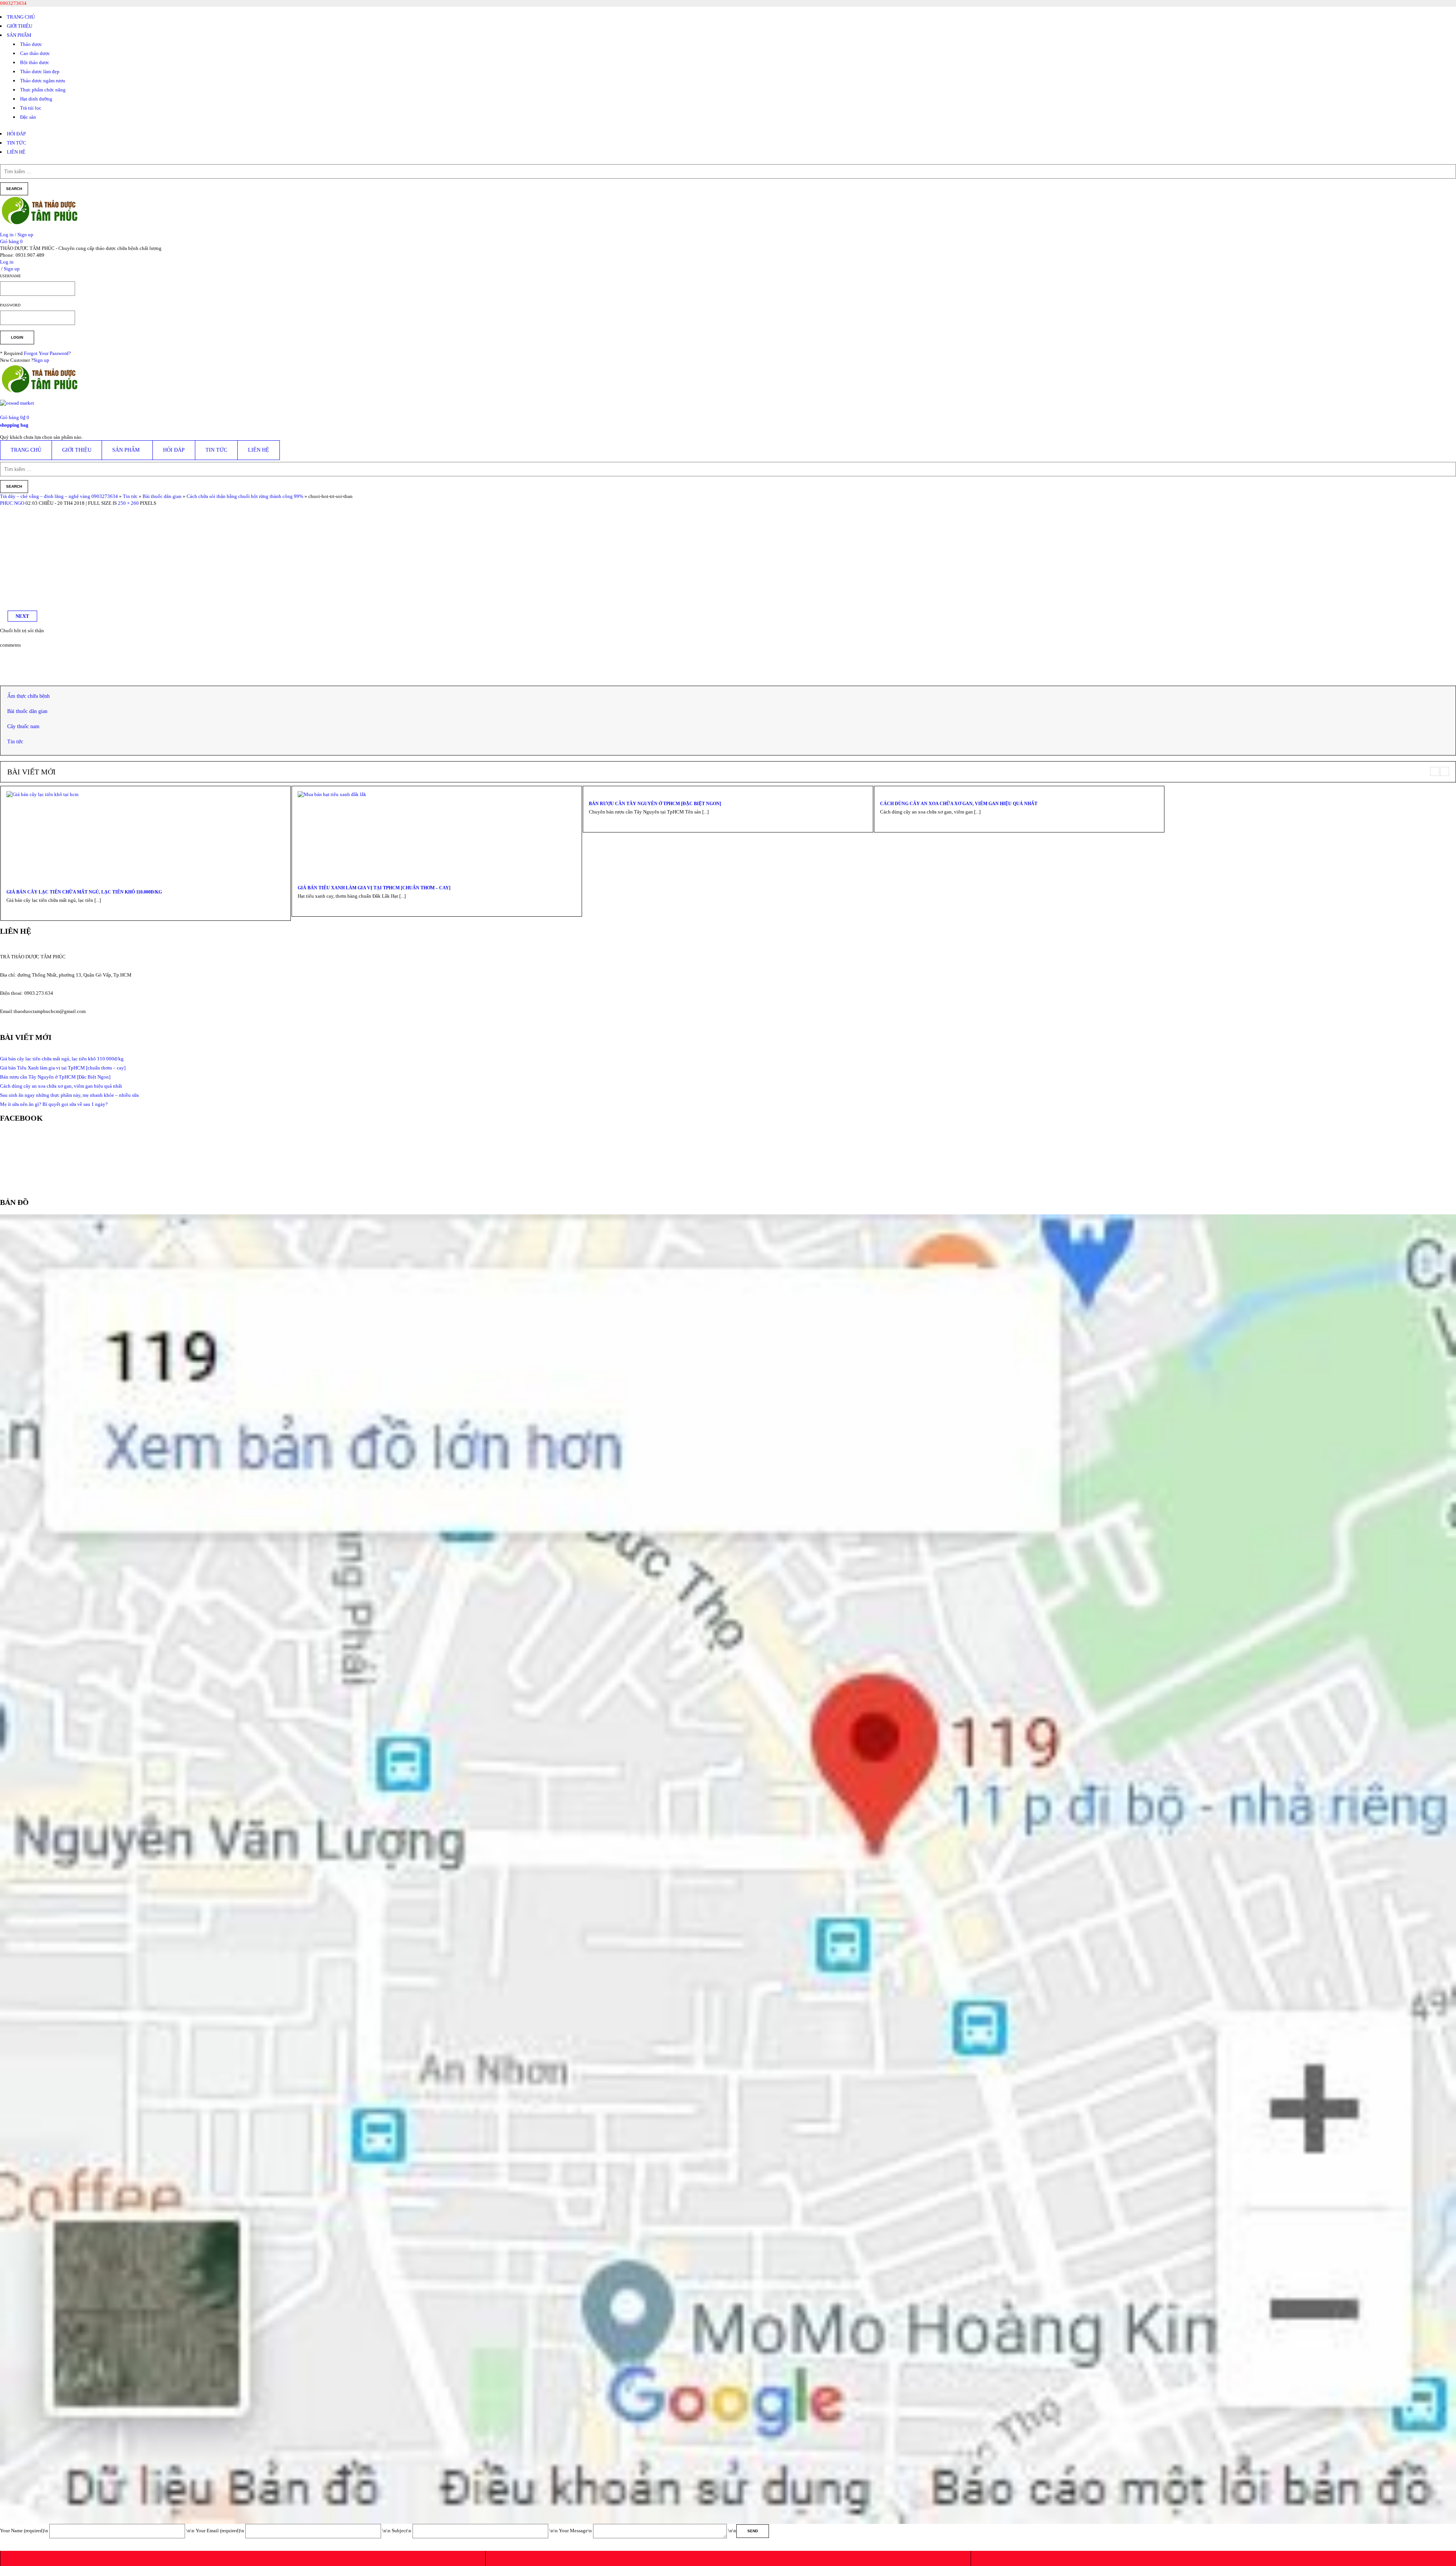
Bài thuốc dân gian (162, 496)
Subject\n (402, 2531)
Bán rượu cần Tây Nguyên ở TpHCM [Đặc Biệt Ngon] (655, 804)
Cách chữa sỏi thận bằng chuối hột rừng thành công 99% (245, 496)
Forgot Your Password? (47, 353)
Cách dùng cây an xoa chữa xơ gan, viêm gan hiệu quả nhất (959, 804)
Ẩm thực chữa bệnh (28, 696)
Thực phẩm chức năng (43, 90)
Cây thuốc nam (23, 726)
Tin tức (130, 496)
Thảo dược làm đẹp (40, 71)
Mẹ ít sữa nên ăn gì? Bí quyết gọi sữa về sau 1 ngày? (54, 1104)
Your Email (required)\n (220, 2531)
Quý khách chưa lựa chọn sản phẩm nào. (41, 437)
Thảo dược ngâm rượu (43, 81)
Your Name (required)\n (25, 2531)
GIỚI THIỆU (20, 26)
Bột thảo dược (35, 62)
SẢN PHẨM (19, 35)
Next (22, 616)
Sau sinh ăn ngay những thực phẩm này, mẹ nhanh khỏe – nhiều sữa (69, 1095)
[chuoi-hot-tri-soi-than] (47, 510)
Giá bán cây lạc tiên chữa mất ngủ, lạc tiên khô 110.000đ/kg (84, 892)
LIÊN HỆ (16, 152)
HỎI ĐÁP (16, 134)
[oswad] (17, 406)
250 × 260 (128, 503)
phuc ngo (12, 503)
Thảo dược (31, 44)
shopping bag (14, 425)
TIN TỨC (16, 143)
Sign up (41, 360)
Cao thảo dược (35, 53)
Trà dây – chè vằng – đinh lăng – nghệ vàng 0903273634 (59, 496)
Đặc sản (28, 117)
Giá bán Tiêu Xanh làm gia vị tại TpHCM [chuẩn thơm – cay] (374, 888)
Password (10, 305)
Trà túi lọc (31, 108)
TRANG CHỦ (21, 17)
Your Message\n (576, 2531)
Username (10, 276)
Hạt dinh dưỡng (36, 99)
